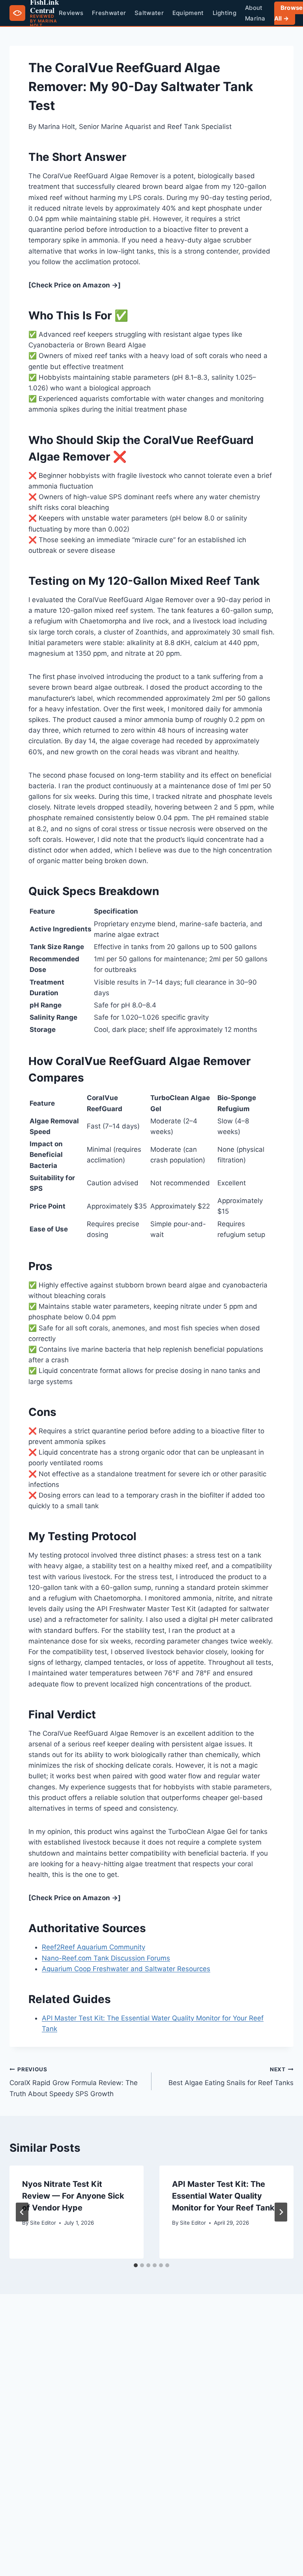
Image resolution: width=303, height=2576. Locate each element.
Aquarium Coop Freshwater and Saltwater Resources (126, 1969)
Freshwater (109, 13)
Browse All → (289, 13)
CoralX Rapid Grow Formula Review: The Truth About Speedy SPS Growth (74, 2082)
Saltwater (149, 13)
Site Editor (43, 2223)
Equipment (188, 13)
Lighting (224, 13)
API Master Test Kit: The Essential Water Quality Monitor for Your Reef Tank (223, 2196)
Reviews (71, 13)
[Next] (281, 2212)
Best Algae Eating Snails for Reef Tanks (231, 2077)
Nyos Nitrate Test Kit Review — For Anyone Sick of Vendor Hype (73, 2196)
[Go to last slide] (22, 2212)
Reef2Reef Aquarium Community (94, 1947)
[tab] (136, 2265)
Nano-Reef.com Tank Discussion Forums (106, 1958)
